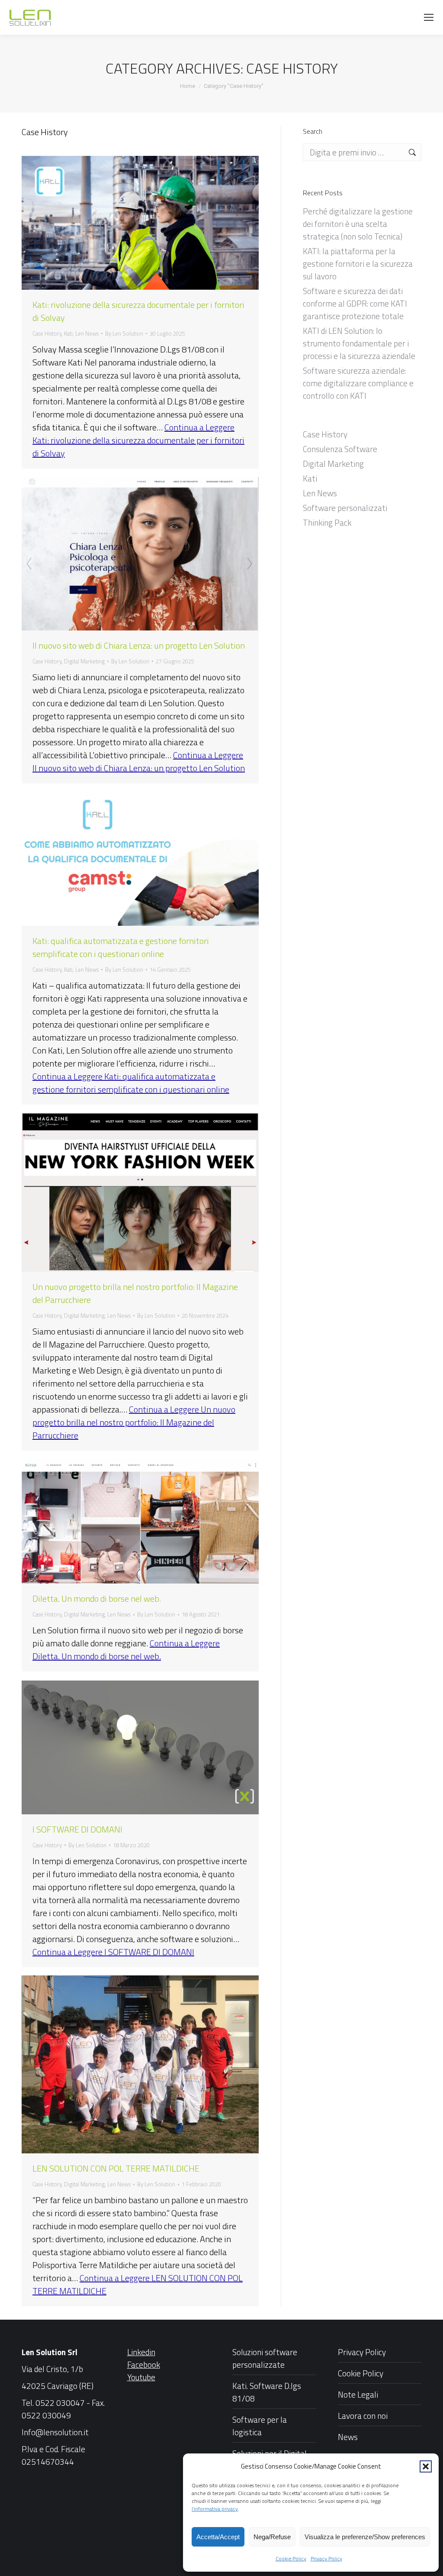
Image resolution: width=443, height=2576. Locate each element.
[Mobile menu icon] (429, 17)
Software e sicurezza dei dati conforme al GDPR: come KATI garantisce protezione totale (355, 303)
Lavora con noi (363, 2416)
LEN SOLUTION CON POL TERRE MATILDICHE (116, 2168)
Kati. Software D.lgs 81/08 (267, 2392)
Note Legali (358, 2394)
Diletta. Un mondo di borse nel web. (97, 1598)
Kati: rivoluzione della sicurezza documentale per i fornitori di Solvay (138, 311)
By (124, 333)
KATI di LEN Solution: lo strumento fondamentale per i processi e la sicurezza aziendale (359, 343)
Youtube (141, 2377)
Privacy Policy (326, 2558)
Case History (47, 333)
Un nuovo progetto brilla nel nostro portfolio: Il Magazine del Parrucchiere (135, 1293)
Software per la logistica (260, 2426)
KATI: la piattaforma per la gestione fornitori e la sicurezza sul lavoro (358, 263)
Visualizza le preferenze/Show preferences (365, 2537)
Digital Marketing (84, 661)
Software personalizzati (345, 508)
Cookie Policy (291, 2558)
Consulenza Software (340, 449)
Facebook (144, 2364)
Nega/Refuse (272, 2537)
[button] (426, 2466)
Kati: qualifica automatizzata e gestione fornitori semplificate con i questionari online (121, 947)
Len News (87, 333)
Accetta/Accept (218, 2537)
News (348, 2437)
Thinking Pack (327, 522)
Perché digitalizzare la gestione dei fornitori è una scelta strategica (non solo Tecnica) (358, 224)
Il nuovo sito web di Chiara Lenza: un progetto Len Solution (139, 645)
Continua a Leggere (138, 440)
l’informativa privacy (215, 2509)
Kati (68, 333)
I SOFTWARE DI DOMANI (77, 1829)
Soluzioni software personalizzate (265, 2358)
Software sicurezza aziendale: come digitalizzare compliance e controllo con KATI (358, 383)
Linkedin (141, 2352)
